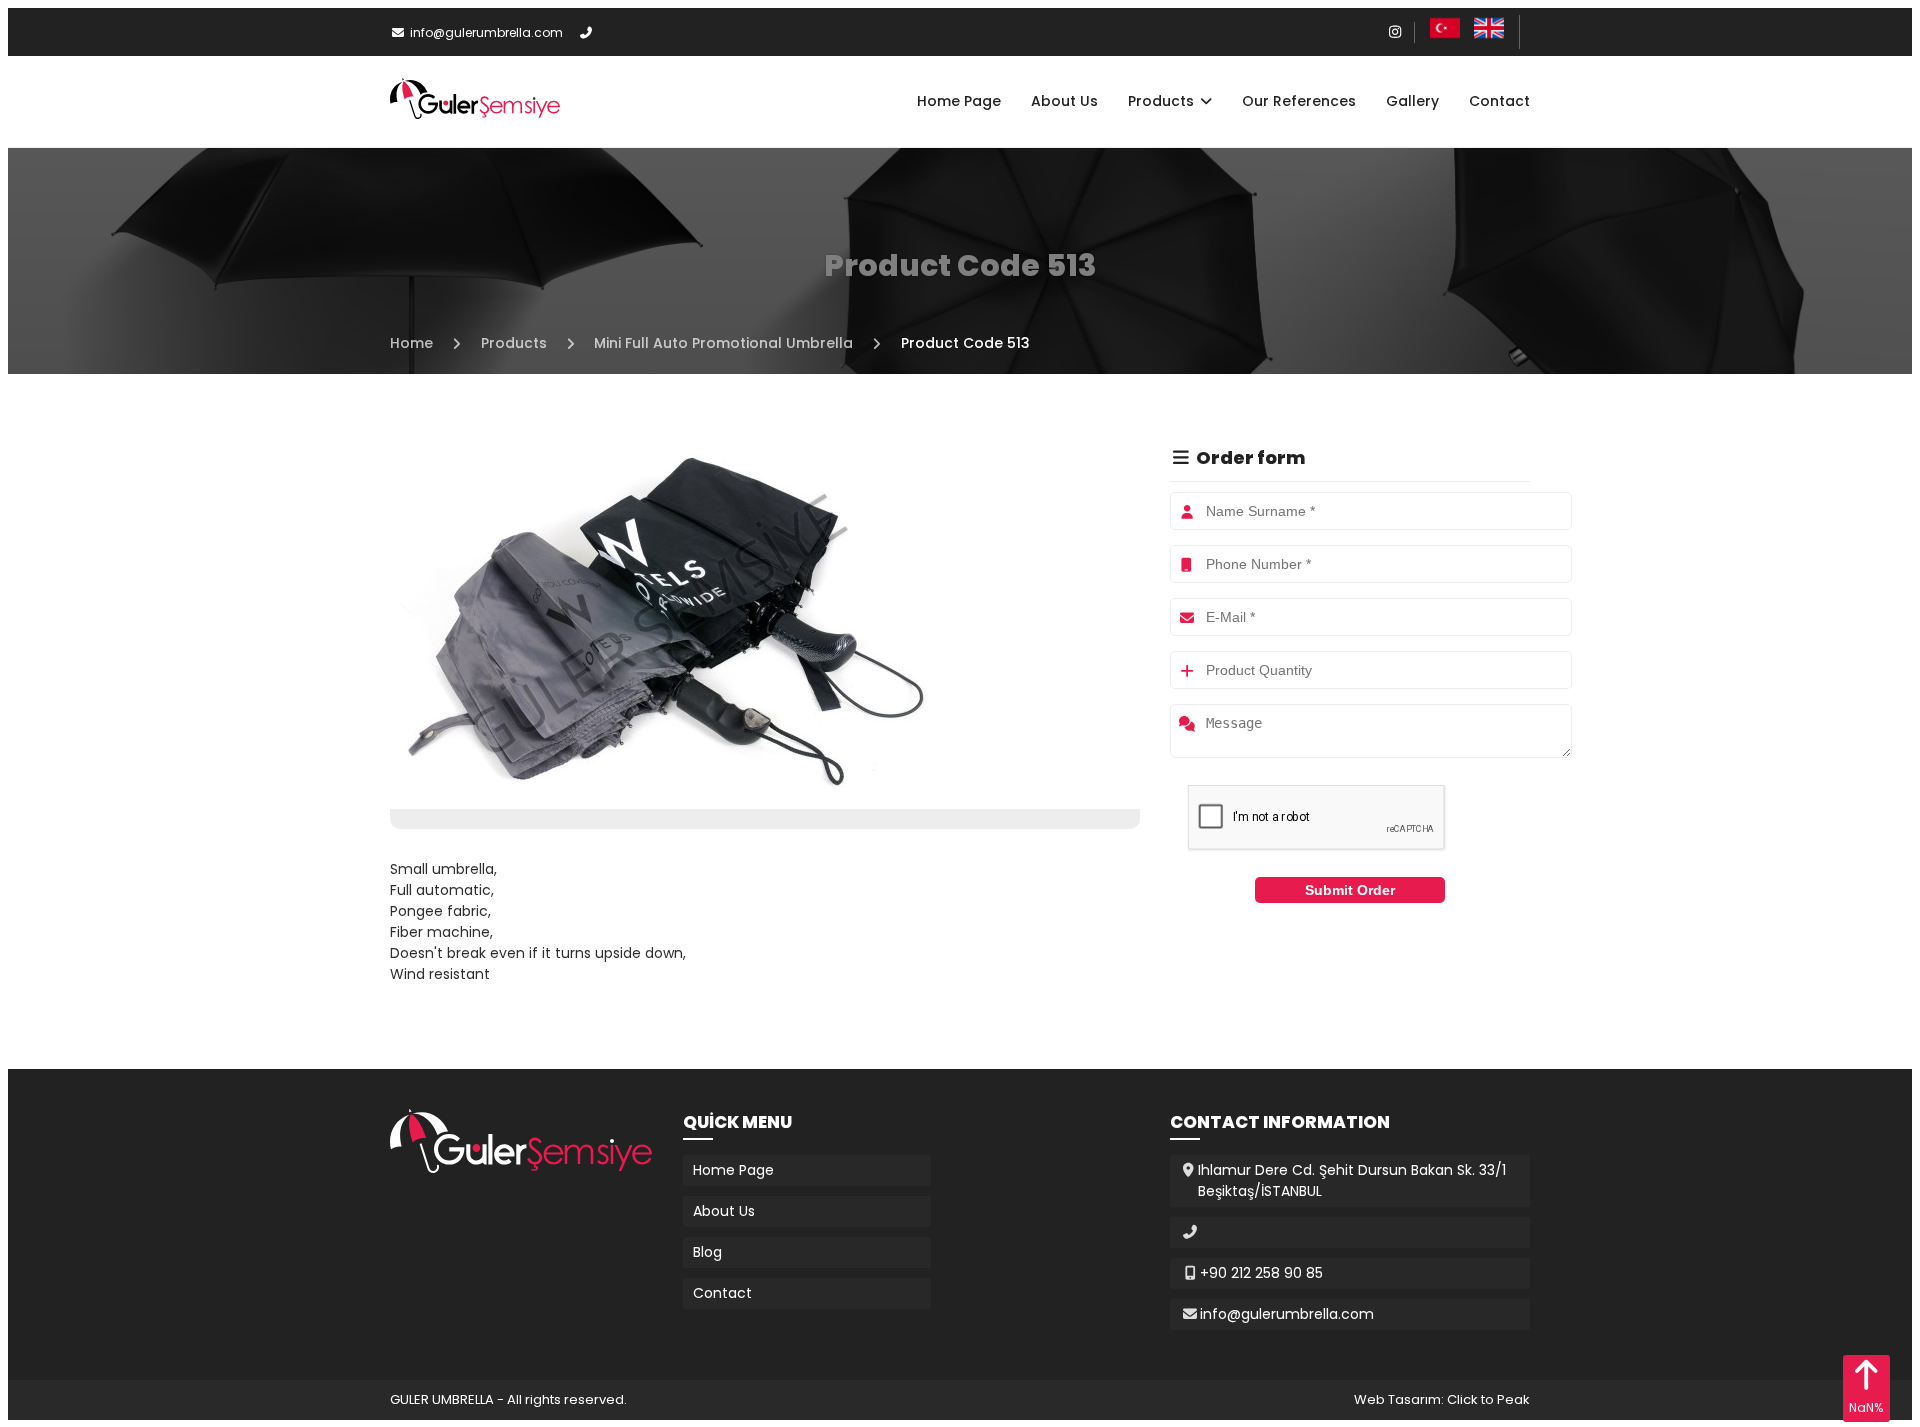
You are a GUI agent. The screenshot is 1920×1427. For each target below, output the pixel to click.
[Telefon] (588, 32)
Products (1163, 101)
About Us (1064, 101)
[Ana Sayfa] (475, 114)
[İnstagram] (1396, 32)
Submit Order (1350, 890)
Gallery (1412, 101)
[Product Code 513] (660, 798)
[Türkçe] (1445, 38)
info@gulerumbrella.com (486, 32)
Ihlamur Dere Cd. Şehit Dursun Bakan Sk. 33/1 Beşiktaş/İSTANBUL (1352, 1180)
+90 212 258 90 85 (1261, 1273)
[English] (1489, 38)
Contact (1499, 101)
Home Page (959, 101)
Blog (707, 1252)
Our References (1299, 101)
